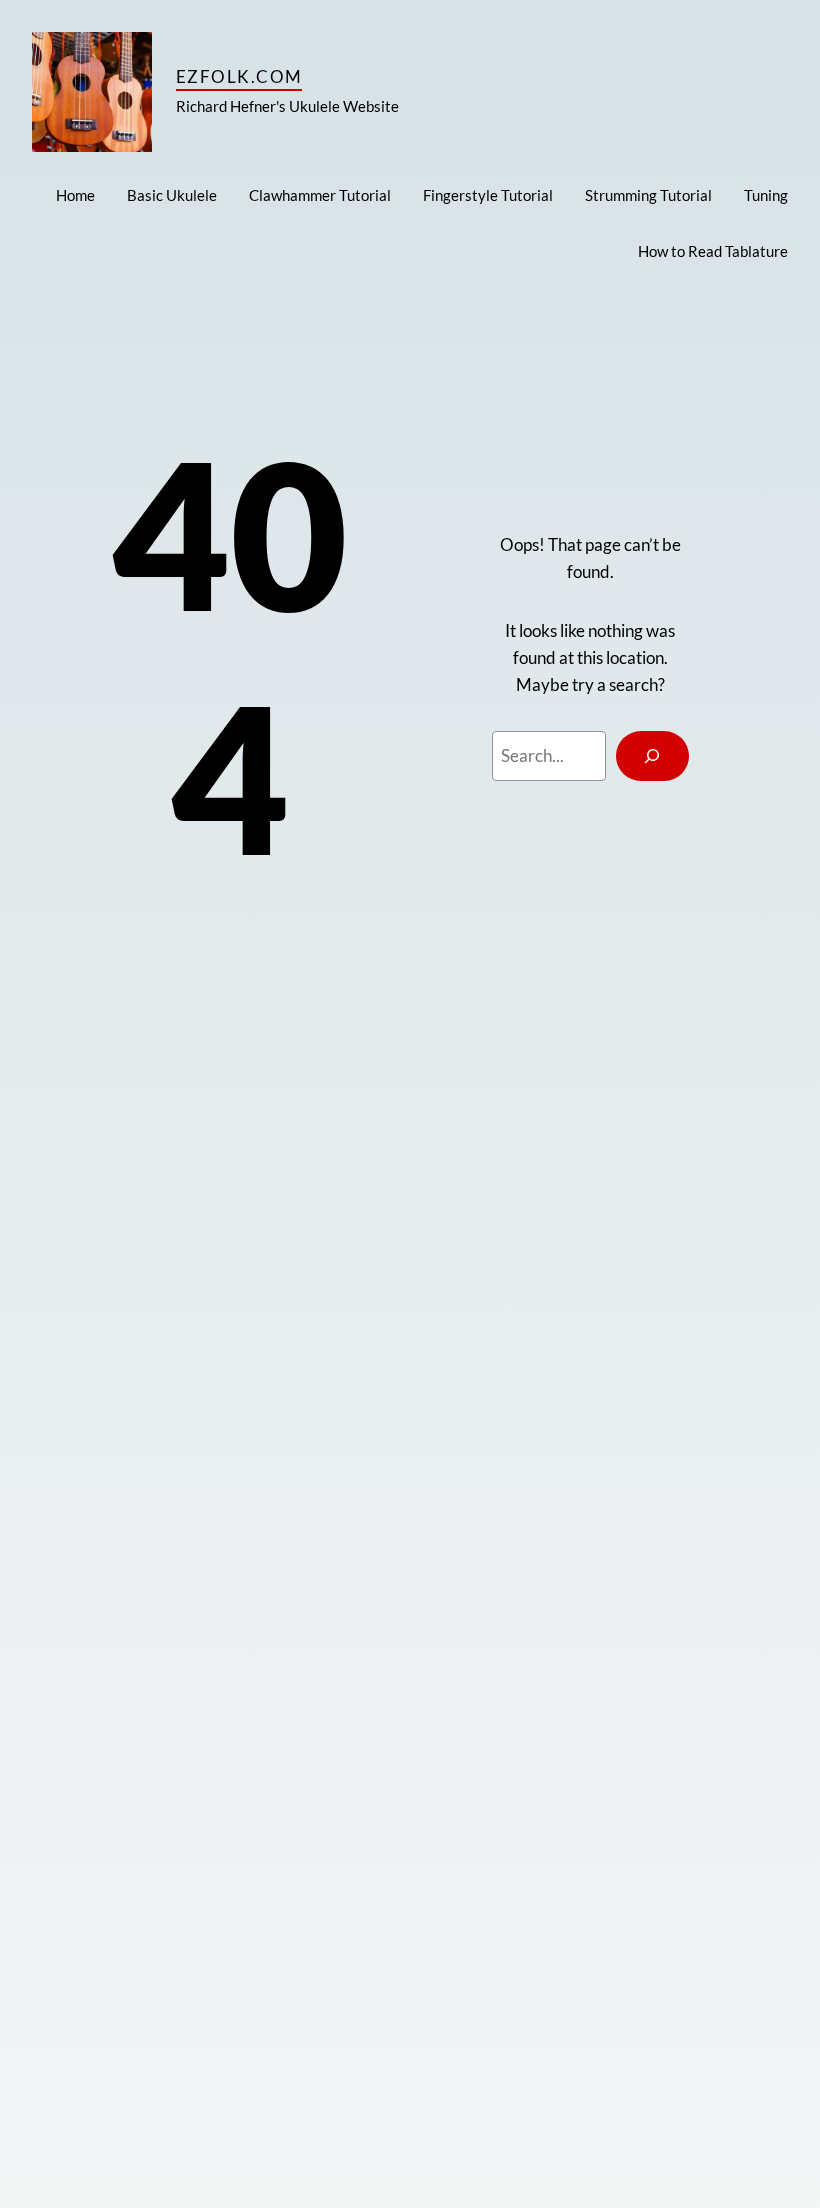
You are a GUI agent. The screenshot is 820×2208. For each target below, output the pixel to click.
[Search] (652, 756)
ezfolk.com (239, 76)
